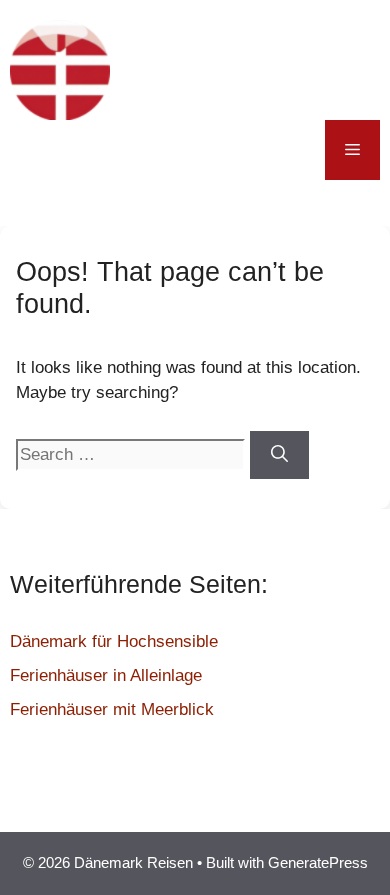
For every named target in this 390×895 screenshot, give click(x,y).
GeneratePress (318, 862)
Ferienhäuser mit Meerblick (112, 709)
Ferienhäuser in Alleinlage (106, 675)
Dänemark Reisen (232, 70)
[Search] (279, 455)
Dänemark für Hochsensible (114, 641)
